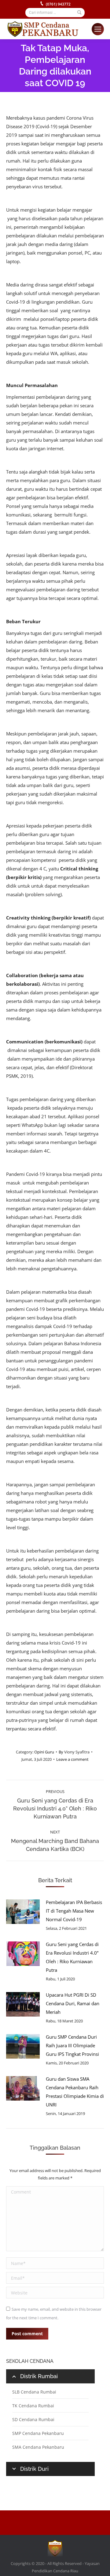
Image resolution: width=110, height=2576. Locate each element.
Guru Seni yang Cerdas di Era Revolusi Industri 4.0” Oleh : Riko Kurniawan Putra (72, 1957)
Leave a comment (72, 1759)
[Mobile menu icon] (98, 29)
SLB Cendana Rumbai (34, 2392)
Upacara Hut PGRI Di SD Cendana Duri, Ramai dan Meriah (73, 2003)
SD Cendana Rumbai (33, 2419)
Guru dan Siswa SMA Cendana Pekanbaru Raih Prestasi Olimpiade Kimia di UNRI (75, 2092)
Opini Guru (44, 1752)
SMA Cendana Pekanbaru (38, 2447)
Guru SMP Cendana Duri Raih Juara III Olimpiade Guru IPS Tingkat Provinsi (72, 2045)
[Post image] (23, 1912)
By (74, 1752)
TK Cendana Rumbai (33, 2406)
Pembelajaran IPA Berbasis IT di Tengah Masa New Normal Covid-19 (74, 1911)
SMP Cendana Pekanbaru (38, 2433)
